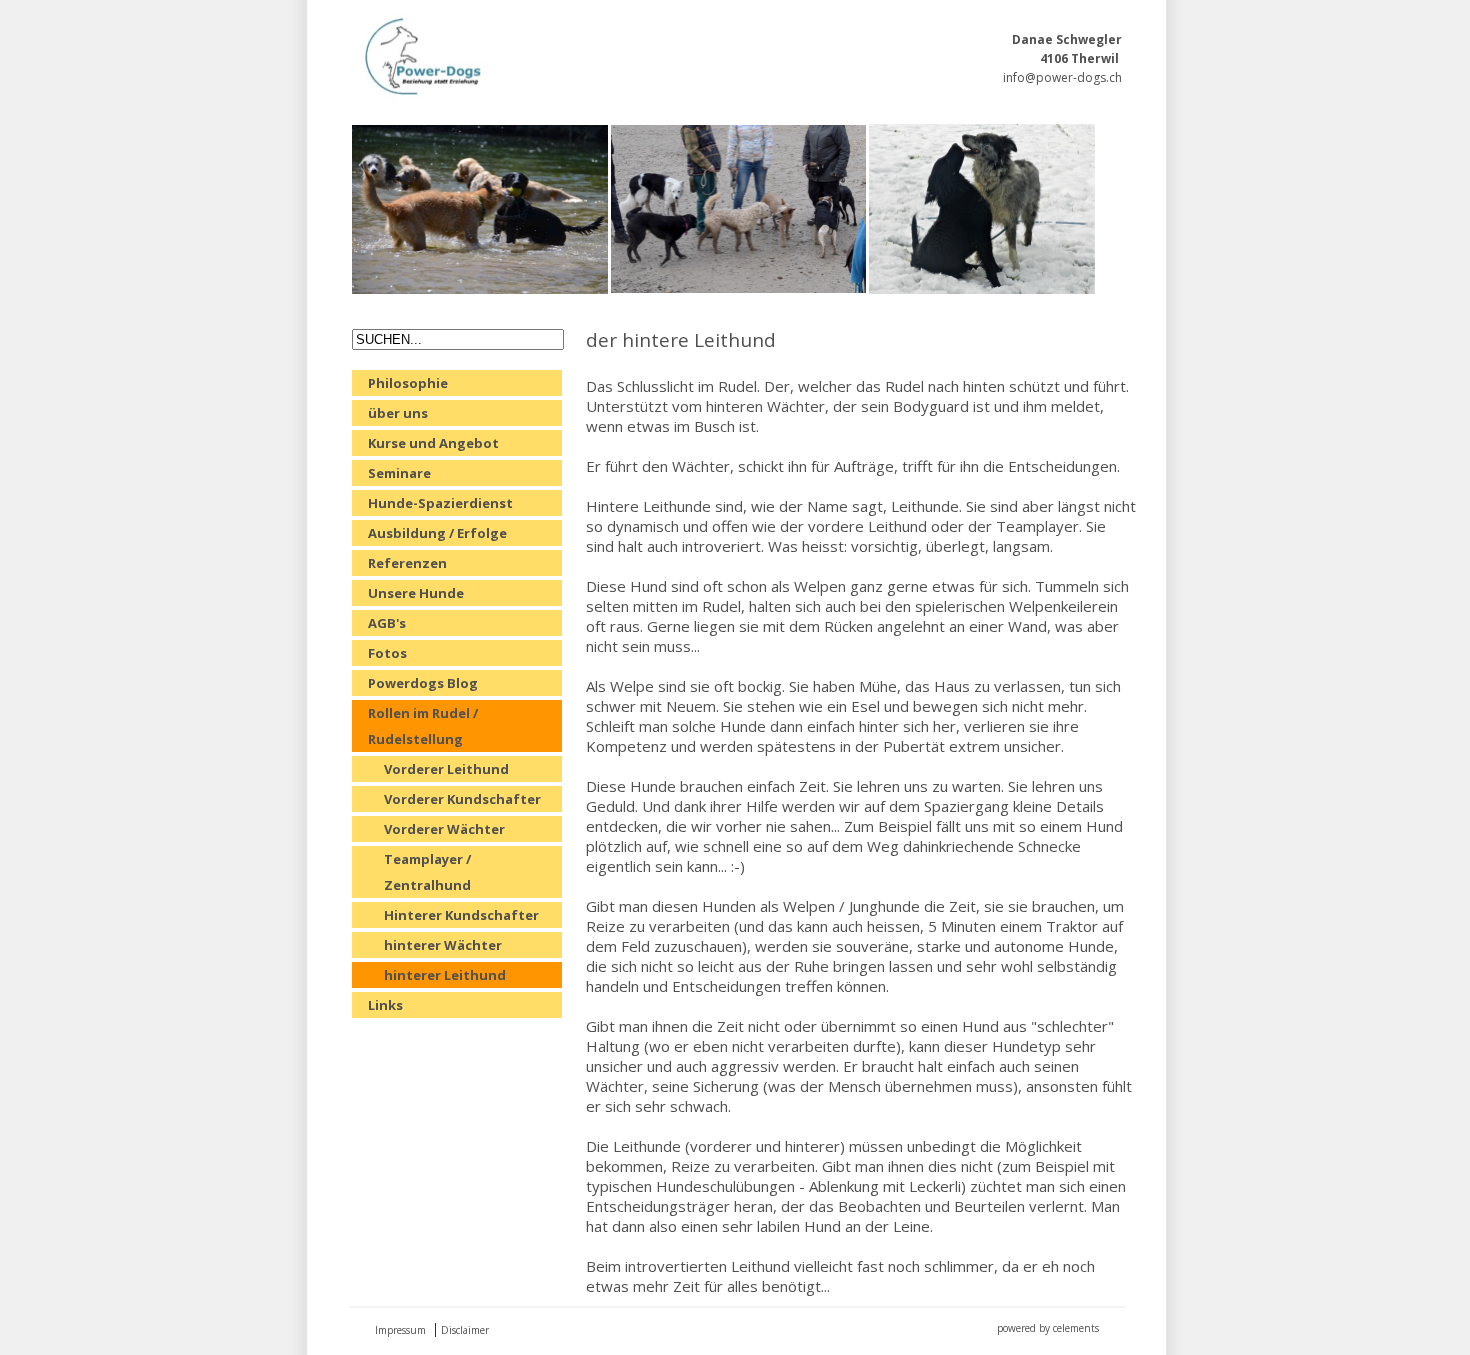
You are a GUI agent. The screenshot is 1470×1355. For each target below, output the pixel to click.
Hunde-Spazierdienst (440, 503)
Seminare (399, 473)
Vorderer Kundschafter (462, 799)
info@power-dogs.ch (1062, 77)
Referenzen (407, 563)
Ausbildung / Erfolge (437, 533)
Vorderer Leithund (446, 769)
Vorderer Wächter (444, 829)
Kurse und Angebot (433, 443)
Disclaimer (465, 1330)
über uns (398, 413)
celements (1076, 1328)
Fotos (387, 653)
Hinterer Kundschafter (461, 915)
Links (385, 1005)
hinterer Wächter (443, 945)
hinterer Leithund (445, 975)
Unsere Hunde (416, 593)
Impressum (400, 1330)
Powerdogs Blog (423, 683)
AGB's (387, 623)
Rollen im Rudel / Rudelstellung (423, 726)
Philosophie (408, 383)
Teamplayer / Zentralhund (427, 872)
